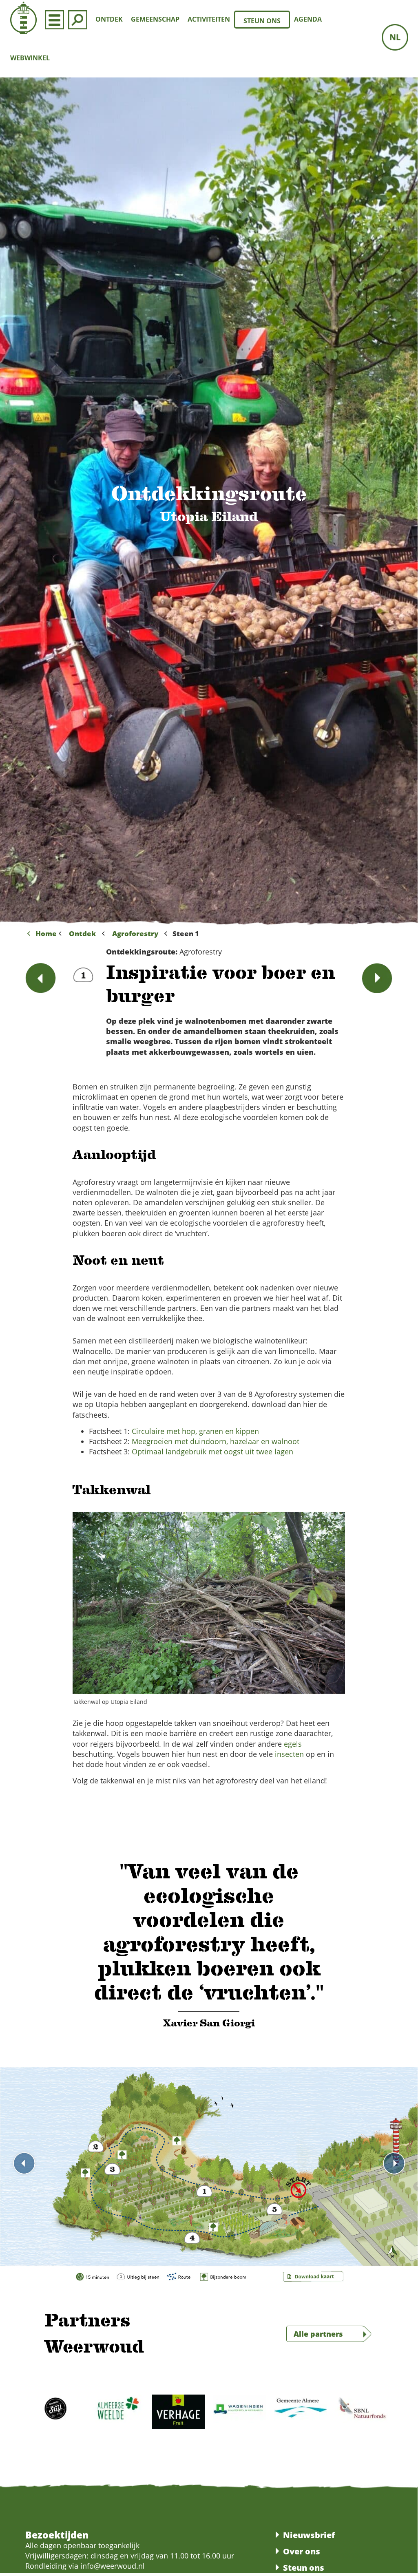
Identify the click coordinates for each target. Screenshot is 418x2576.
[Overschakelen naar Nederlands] (395, 37)
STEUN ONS (262, 21)
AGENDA (308, 19)
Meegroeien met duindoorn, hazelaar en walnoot (216, 1441)
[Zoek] (78, 19)
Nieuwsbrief (309, 2535)
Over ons (302, 2551)
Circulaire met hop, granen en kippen (195, 1431)
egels (293, 1744)
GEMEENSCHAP (155, 19)
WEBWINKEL (30, 58)
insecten (289, 1754)
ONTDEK (109, 19)
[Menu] (54, 19)
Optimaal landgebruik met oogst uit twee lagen (212, 1451)
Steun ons (304, 2568)
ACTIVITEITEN (209, 19)
